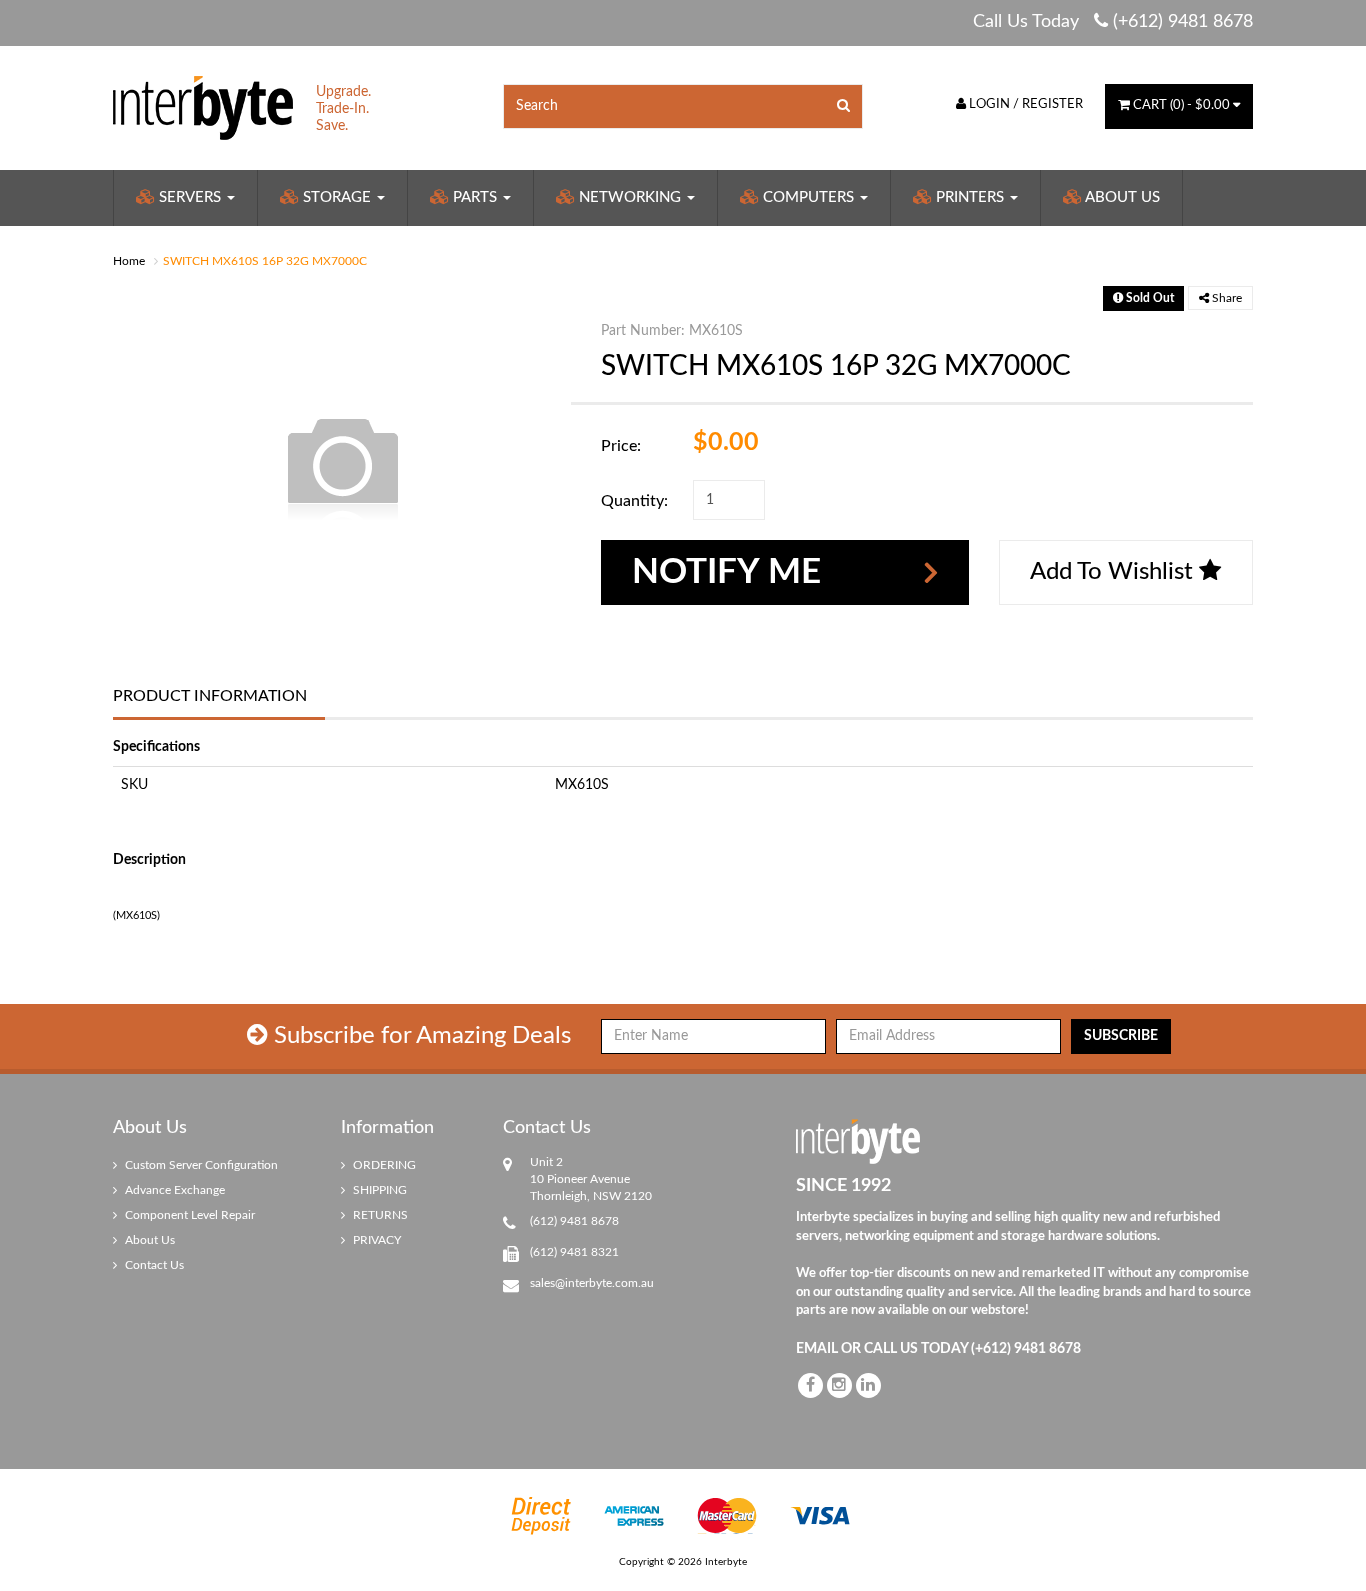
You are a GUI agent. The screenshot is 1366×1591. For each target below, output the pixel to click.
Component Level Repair (188, 1215)
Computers (808, 197)
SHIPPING (378, 1190)
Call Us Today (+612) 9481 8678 (1113, 22)
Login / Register (1024, 104)
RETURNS (379, 1215)
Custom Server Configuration (200, 1165)
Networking (630, 197)
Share (1225, 298)
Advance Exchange (173, 1190)
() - (1181, 105)
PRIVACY (375, 1240)
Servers (190, 197)
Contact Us (153, 1265)
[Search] (844, 106)
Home (129, 261)
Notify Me (726, 572)
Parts (475, 197)
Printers (970, 197)
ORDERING (383, 1165)
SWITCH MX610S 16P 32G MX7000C (265, 261)
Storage (337, 197)
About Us (1121, 197)
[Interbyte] (203, 107)
